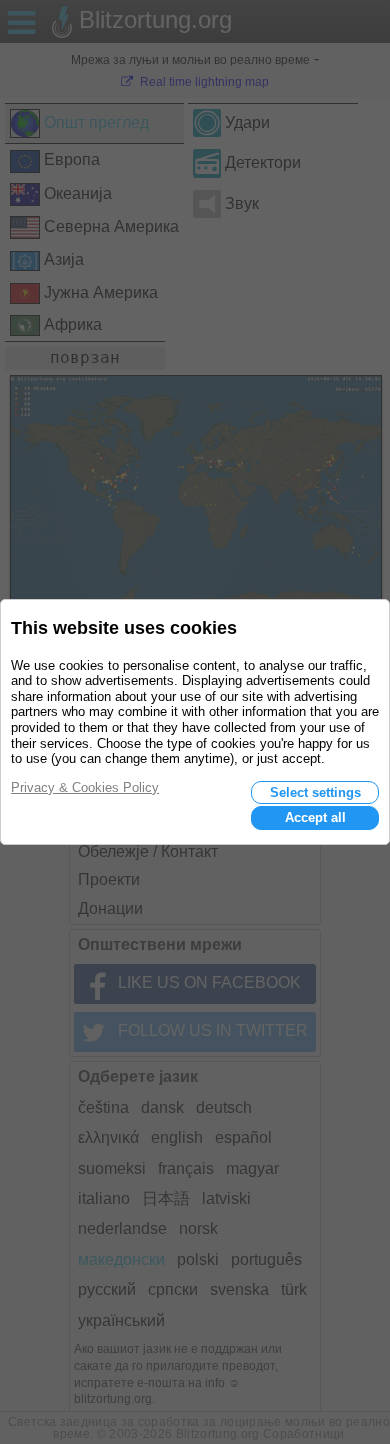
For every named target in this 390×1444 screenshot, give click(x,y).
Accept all (315, 817)
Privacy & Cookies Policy (85, 787)
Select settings (315, 792)
